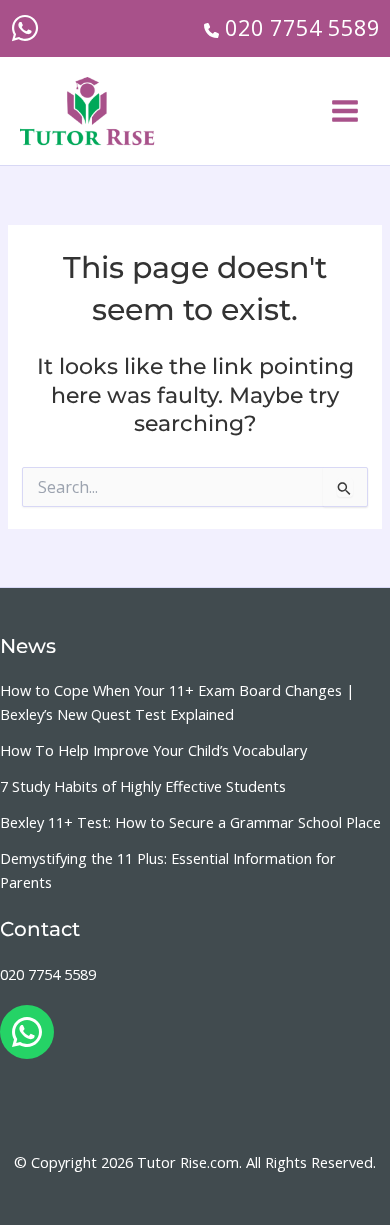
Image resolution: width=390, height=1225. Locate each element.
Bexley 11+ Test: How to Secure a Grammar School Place (190, 822)
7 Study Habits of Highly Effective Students (143, 786)
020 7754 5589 (48, 974)
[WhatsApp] (25, 28)
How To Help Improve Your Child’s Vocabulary (153, 750)
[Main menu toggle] (345, 111)
